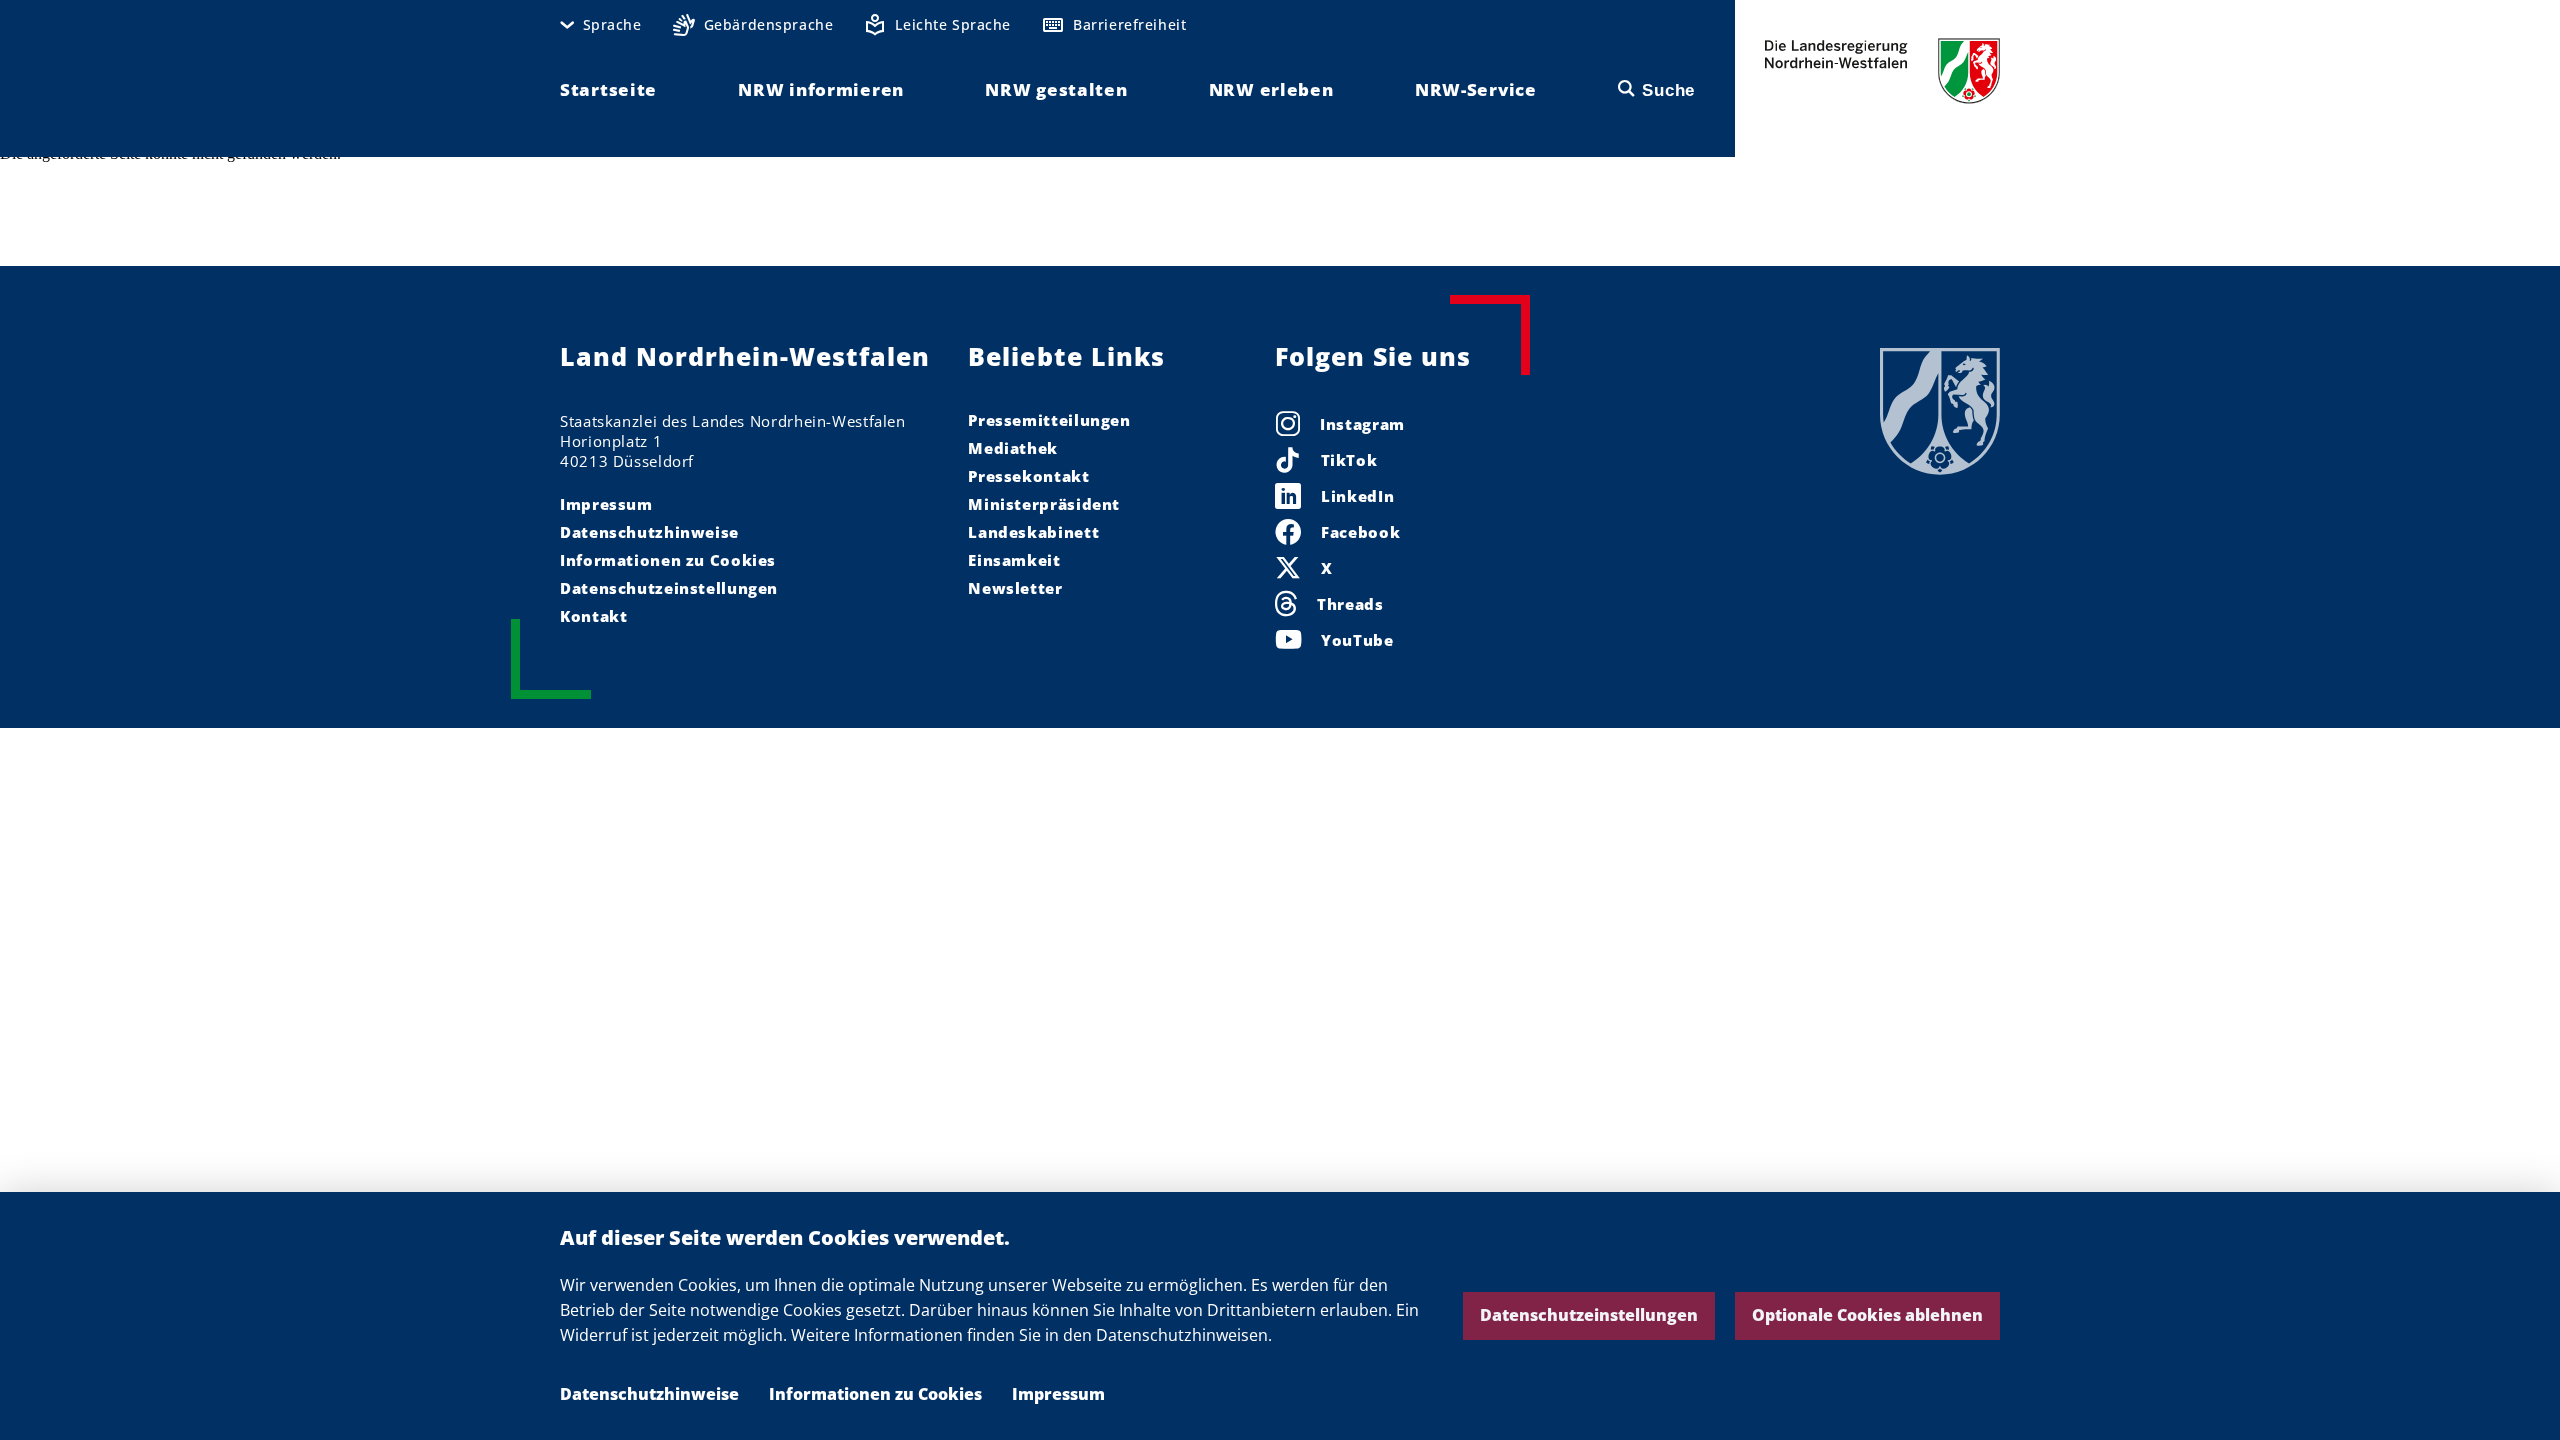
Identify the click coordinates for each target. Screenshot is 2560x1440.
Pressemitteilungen (1049, 420)
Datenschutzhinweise (649, 1394)
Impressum (1058, 1394)
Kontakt (593, 616)
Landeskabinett (1033, 532)
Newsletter (1015, 588)
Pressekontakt (1028, 476)
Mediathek (1013, 448)
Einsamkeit (1014, 560)
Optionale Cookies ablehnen (1867, 1315)
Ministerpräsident (1044, 504)
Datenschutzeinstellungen (1589, 1315)
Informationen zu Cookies (875, 1394)
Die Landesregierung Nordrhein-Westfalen (1882, 70)
